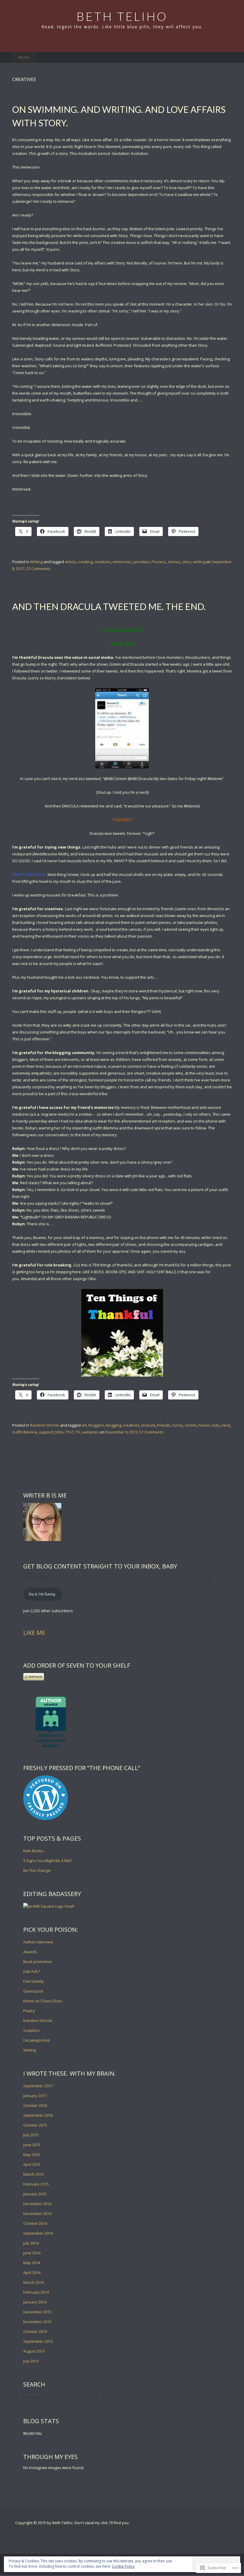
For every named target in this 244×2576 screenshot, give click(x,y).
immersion (122, 562)
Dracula (148, 1425)
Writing (36, 562)
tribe (59, 1432)
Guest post (33, 1991)
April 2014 (32, 2273)
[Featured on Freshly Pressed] (46, 1798)
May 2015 (32, 2155)
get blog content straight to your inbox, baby (100, 1566)
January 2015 (35, 2194)
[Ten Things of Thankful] (122, 1333)
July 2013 (31, 2361)
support (46, 1432)
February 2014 (36, 2292)
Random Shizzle (45, 1425)
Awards (30, 1952)
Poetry (29, 2011)
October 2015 (35, 2125)
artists (71, 562)
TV (78, 1432)
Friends (164, 1425)
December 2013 (37, 2312)
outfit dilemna (25, 1432)
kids (216, 1425)
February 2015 (36, 2184)
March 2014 (33, 2282)
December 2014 (37, 2204)
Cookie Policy (123, 2566)
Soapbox (31, 2030)
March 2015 (33, 2174)
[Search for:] (226, 57)
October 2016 (35, 2105)
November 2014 (37, 2214)
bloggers (96, 1425)
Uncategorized (36, 2040)
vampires (90, 1432)
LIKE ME (34, 1633)
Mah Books (33, 1851)
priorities (142, 562)
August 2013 (34, 2351)
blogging (114, 1425)
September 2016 (38, 2115)
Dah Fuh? (32, 1971)
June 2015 (32, 2145)
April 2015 (32, 2164)
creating (85, 562)
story (187, 562)
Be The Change (37, 1870)
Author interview (38, 1942)
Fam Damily (33, 1981)
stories (174, 562)
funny (178, 1425)
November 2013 (37, 2322)
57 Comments (151, 1432)
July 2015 (31, 2135)
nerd (226, 1425)
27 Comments (38, 569)
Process (159, 562)
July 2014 (31, 2243)
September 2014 (38, 2233)
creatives (103, 562)
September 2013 (38, 2341)
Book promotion (38, 1962)
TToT (69, 1432)
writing (199, 562)
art (84, 1425)
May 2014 (32, 2263)
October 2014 (35, 2223)
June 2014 (32, 2253)
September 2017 (38, 2086)
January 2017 (35, 2096)
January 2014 (35, 2302)
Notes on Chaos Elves (43, 2001)
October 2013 (35, 2331)
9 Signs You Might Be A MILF (48, 1861)
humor (204, 1425)
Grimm (191, 1425)
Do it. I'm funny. (43, 1594)
